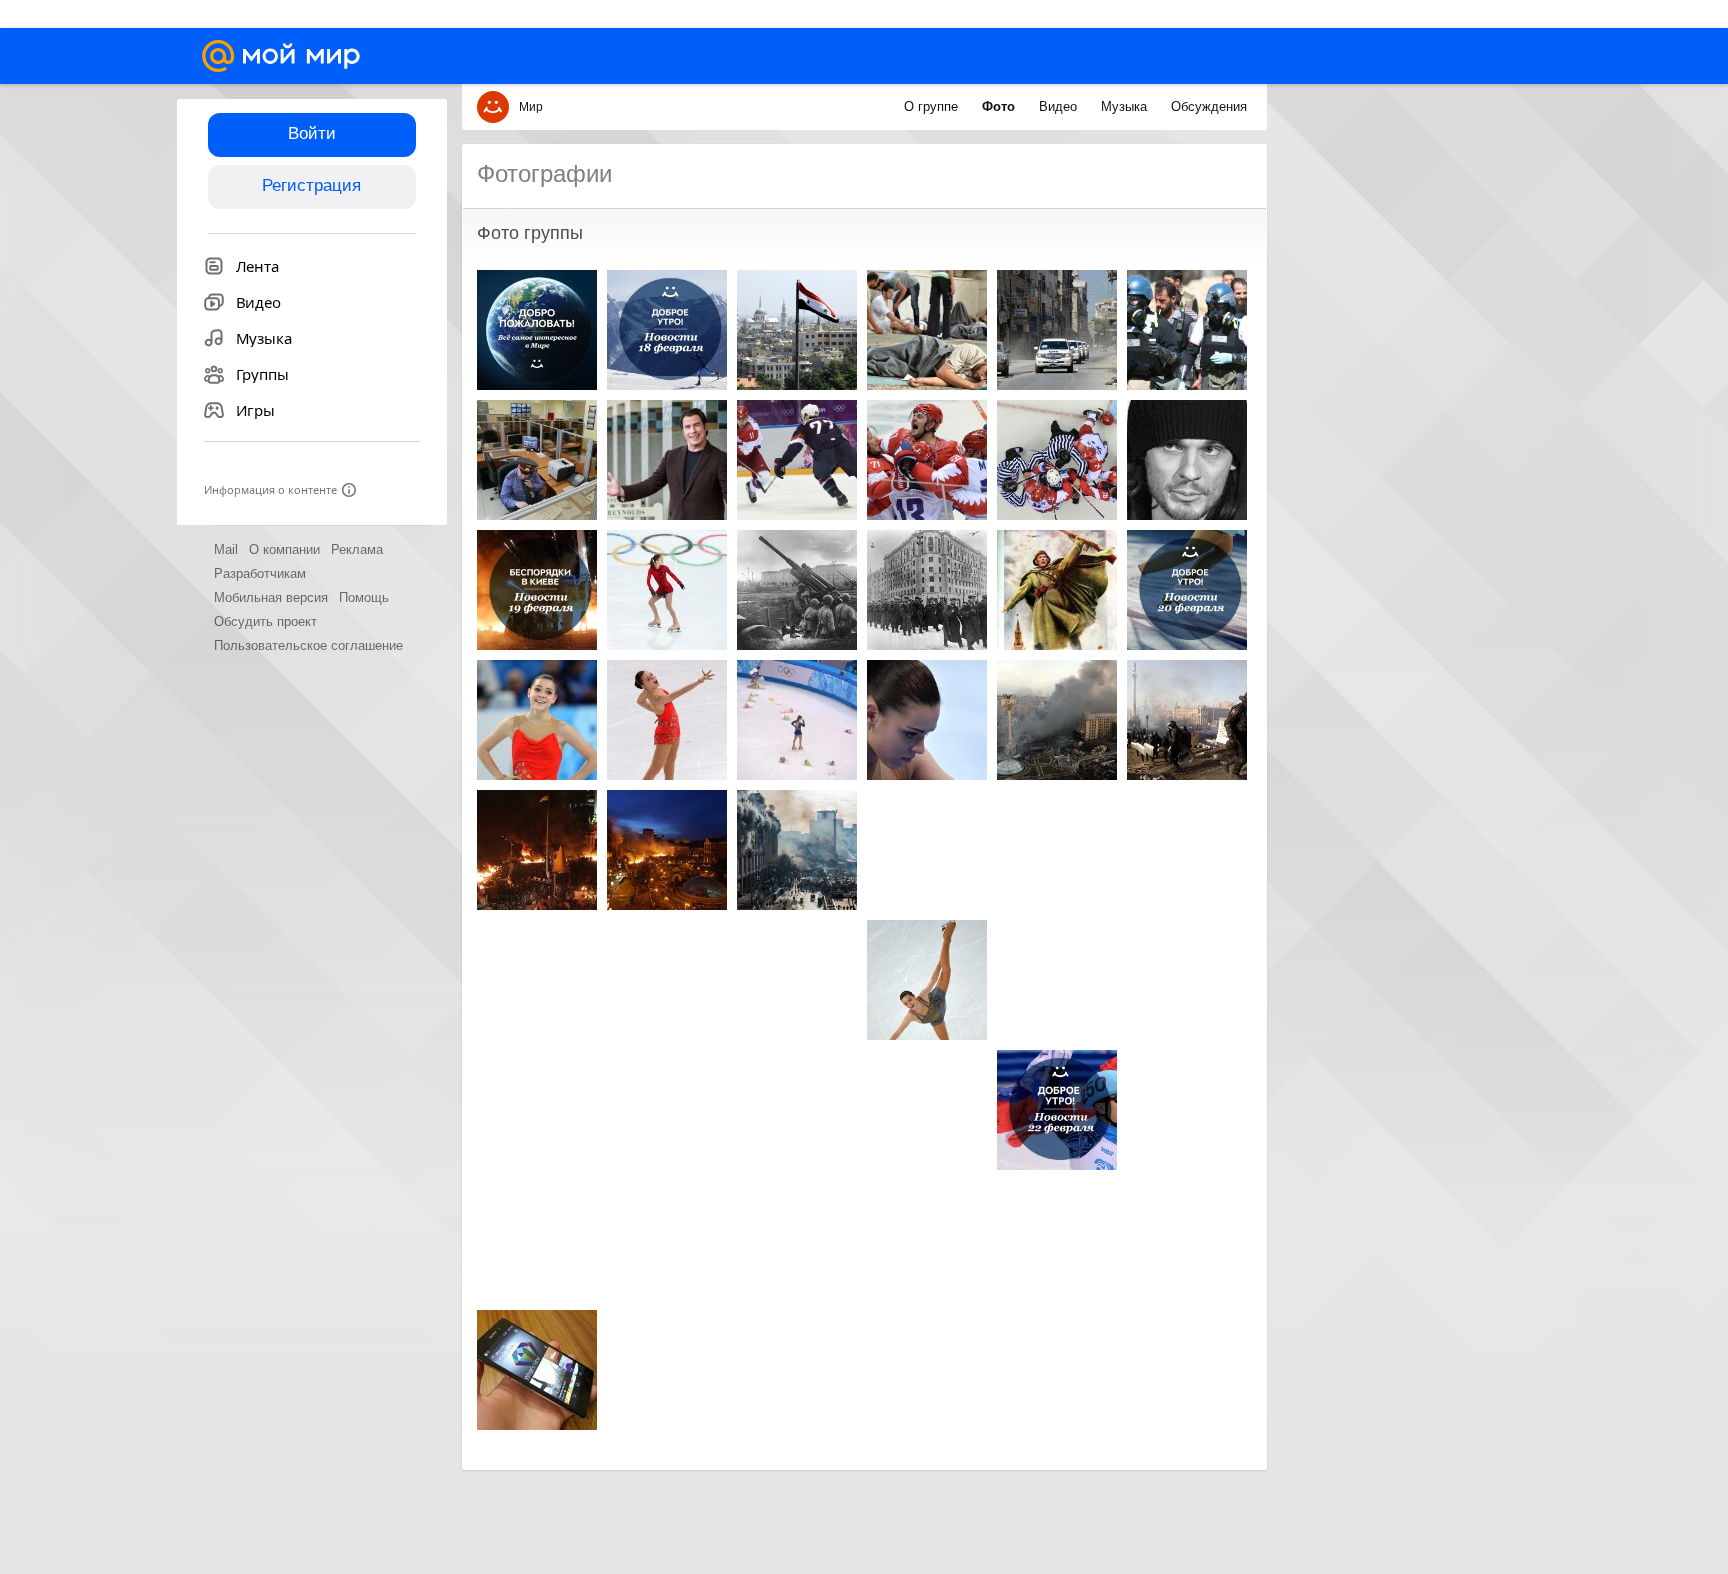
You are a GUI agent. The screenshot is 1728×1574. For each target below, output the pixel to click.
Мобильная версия (271, 597)
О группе (933, 106)
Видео (1060, 106)
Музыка (1126, 106)
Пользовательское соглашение (308, 645)
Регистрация (311, 185)
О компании (284, 549)
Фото (1000, 106)
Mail (226, 549)
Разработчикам (260, 573)
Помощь (364, 597)
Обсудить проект (265, 621)
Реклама (357, 549)
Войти (312, 133)
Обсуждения (1209, 106)
